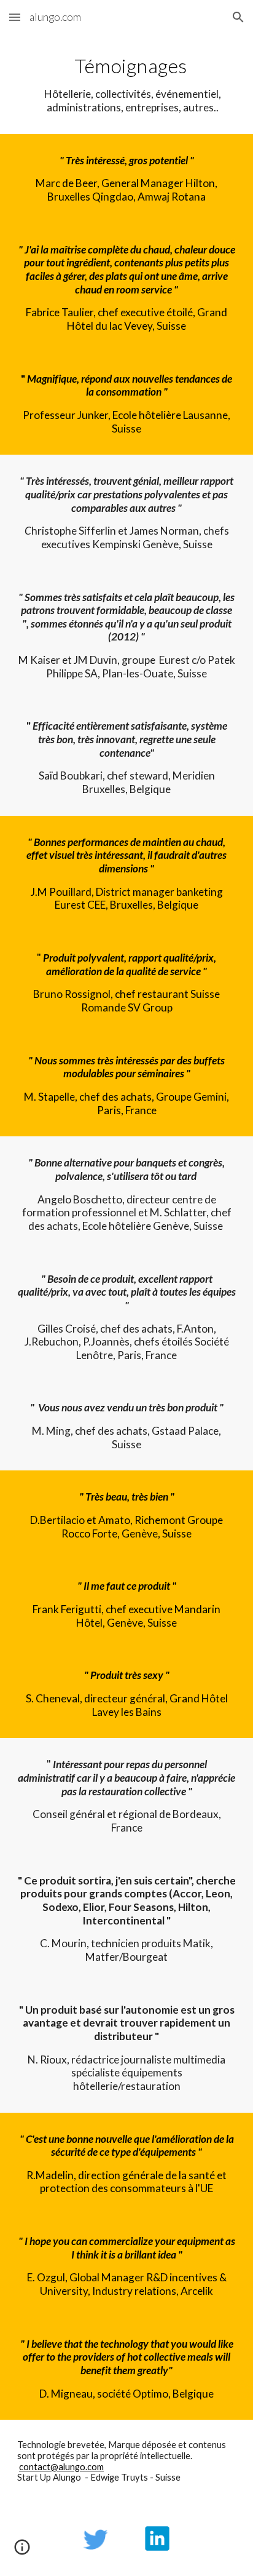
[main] (126, 84)
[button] (15, 17)
